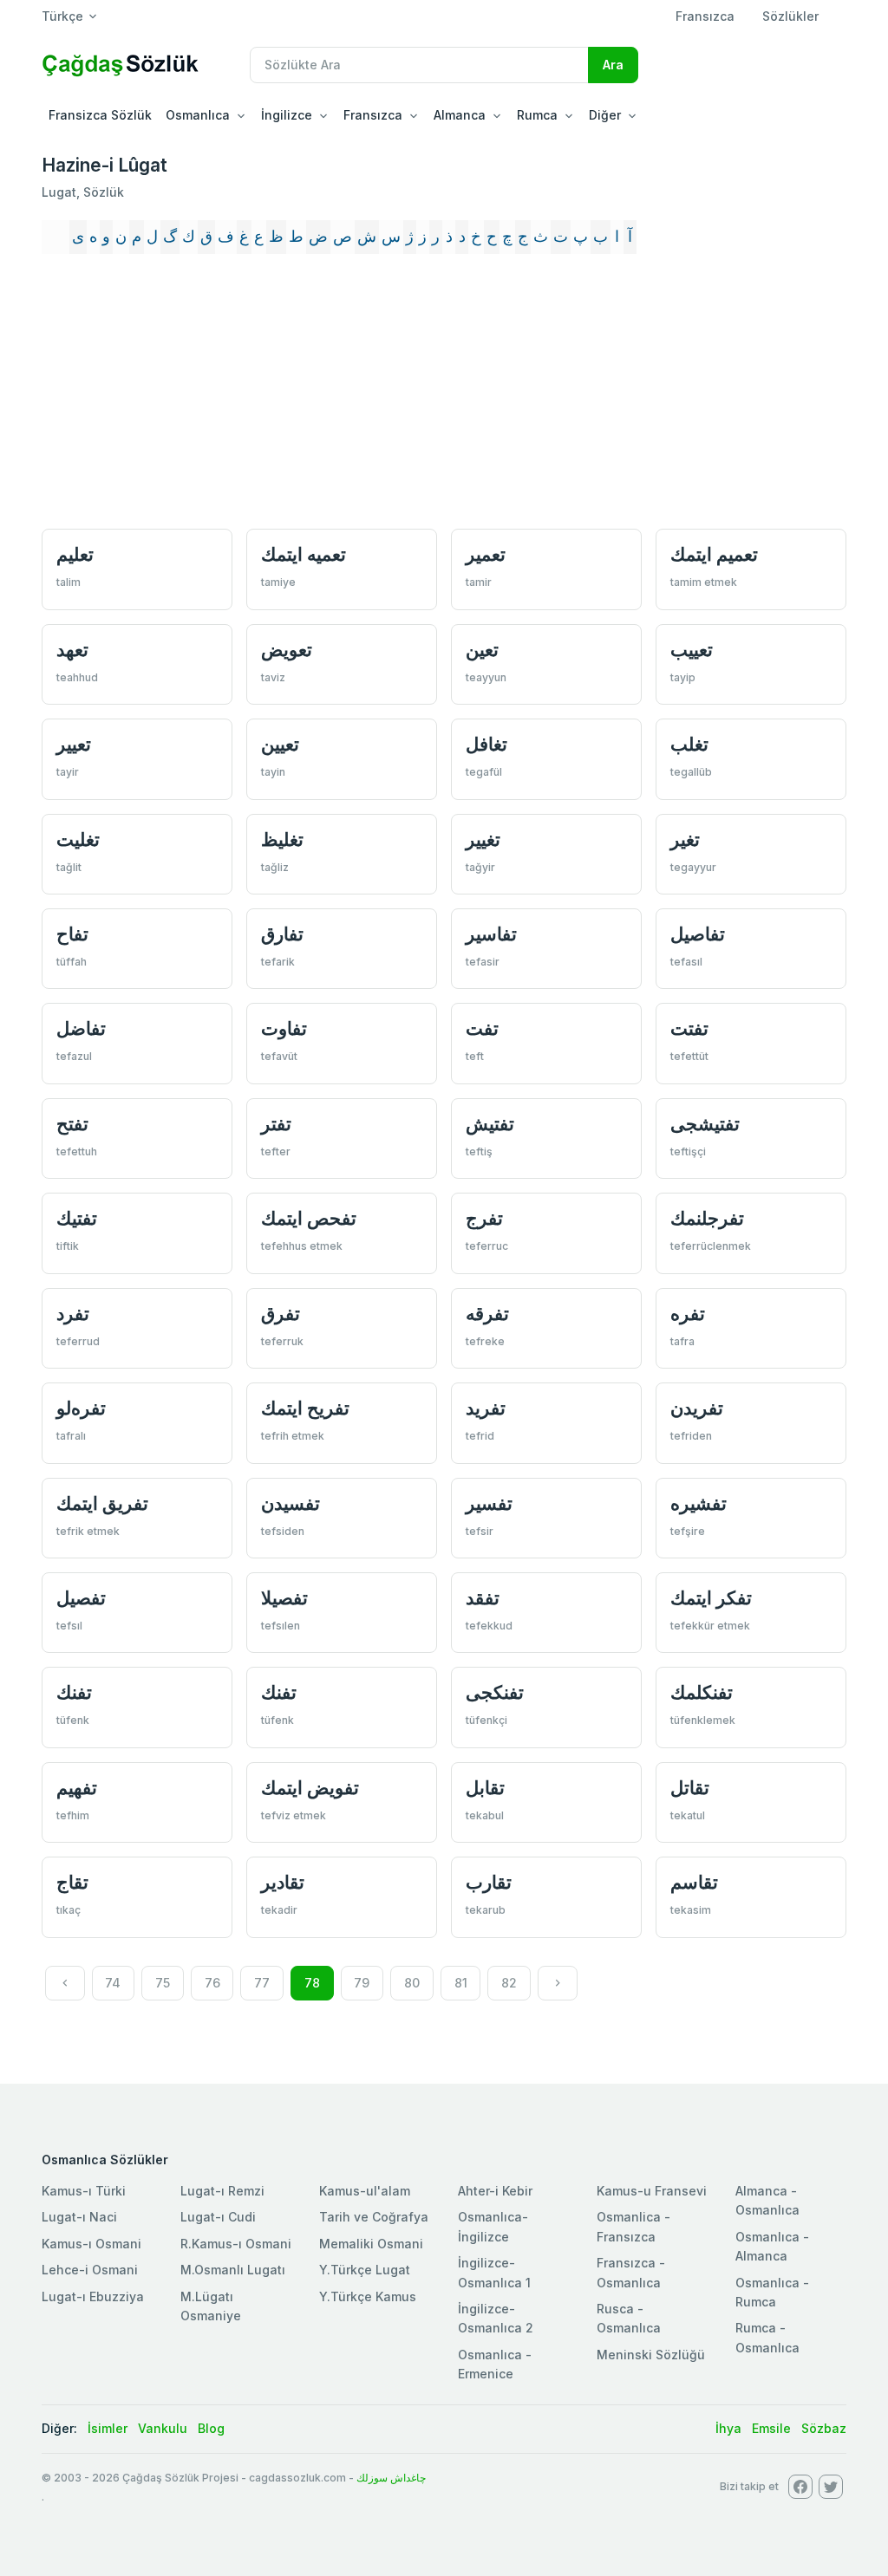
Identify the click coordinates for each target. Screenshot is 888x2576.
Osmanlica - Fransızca (633, 2226)
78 (312, 1983)
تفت (482, 1028)
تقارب (489, 1882)
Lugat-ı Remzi (222, 2191)
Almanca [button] (460, 115)
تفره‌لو (81, 1408)
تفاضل (81, 1028)
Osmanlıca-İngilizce (493, 2226)
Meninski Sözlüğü (651, 2355)
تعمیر (486, 554)
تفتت (689, 1028)
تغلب (689, 744)
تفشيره (699, 1503)
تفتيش (490, 1124)
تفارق (282, 934)
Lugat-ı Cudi (218, 2217)
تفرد (73, 1314)
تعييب (692, 650)
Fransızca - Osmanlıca (631, 2272)
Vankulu (163, 2428)
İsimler (108, 2428)
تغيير (483, 839)
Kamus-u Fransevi (652, 2191)
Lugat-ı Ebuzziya (93, 2296)
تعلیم (75, 554)
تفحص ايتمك (309, 1218)
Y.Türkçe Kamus (368, 2296)
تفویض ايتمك (310, 1788)
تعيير (74, 744)
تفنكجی (495, 1692)
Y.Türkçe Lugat (365, 2270)
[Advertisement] (444, 394)
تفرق (281, 1314)
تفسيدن (291, 1503)
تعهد (72, 650)
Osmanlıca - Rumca (772, 2292)
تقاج (72, 1882)
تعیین (280, 744)
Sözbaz (824, 2428)
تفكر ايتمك (711, 1598)
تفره (688, 1314)
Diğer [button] (605, 115)
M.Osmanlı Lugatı (233, 2270)
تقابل (485, 1788)
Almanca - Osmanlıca (767, 2200)
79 (362, 1983)
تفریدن (697, 1408)
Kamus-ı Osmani (91, 2244)
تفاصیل (698, 934)
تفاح (72, 934)
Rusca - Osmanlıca (629, 2318)
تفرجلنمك (707, 1218)
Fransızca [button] (373, 115)
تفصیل (81, 1598)
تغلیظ (282, 839)
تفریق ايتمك (102, 1503)
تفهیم (77, 1788)
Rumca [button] (537, 115)
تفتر (276, 1124)
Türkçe (62, 16)
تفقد (483, 1598)
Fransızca (705, 16)
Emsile (771, 2428)
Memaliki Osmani (371, 2244)
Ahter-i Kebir (495, 2191)
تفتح (72, 1124)
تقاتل (690, 1788)
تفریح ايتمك (305, 1408)
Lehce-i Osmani (90, 2270)
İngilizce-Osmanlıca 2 (496, 2318)
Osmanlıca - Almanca (772, 2246)
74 (113, 1983)
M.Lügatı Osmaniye (211, 2306)
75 (163, 1983)
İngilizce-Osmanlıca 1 (494, 2272)
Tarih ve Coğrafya (374, 2217)
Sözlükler (790, 16)
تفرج (484, 1218)
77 (262, 1983)
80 (412, 1983)
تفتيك (77, 1218)
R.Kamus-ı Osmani (236, 2244)
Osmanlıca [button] (198, 115)
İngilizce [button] (287, 115)
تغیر (685, 839)
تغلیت (78, 839)
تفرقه (487, 1314)
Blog (211, 2428)
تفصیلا (284, 1598)
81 (461, 1983)
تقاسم (694, 1882)
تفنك (74, 1692)
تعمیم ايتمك (714, 554)
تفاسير (491, 934)
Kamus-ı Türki (84, 2191)
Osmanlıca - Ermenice (495, 2364)
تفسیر (489, 1503)
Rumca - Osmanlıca (767, 2337)
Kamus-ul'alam (365, 2191)
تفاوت (284, 1028)
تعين (482, 650)
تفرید (486, 1408)
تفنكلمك (702, 1692)
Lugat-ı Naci (79, 2217)
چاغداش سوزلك (391, 2478)
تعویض (287, 650)
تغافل (486, 744)
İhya (728, 2428)
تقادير (283, 1882)
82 (509, 1983)
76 (212, 1983)
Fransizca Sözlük (100, 115)
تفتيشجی (705, 1124)
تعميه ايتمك (304, 554)
